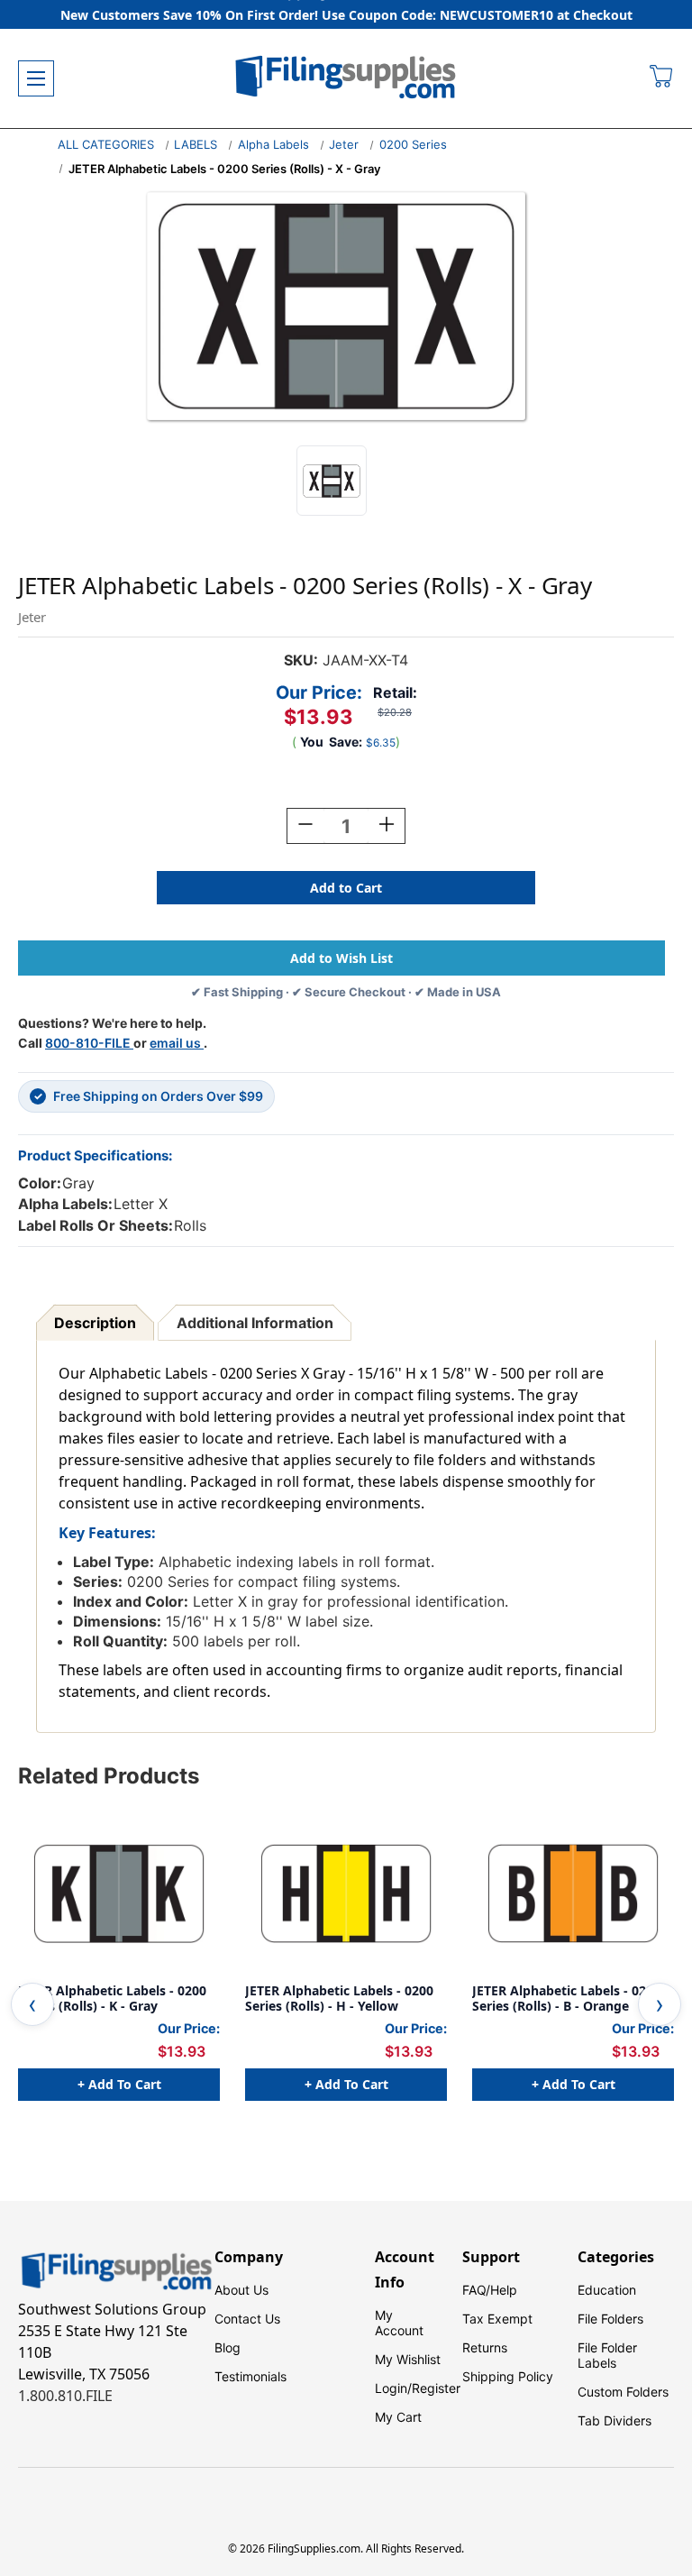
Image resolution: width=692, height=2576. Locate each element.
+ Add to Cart (119, 2084)
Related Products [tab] (109, 1776)
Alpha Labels (273, 144)
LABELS (196, 144)
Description (95, 1323)
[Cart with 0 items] (662, 78)
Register (436, 2388)
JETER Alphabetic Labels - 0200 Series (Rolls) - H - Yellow (339, 1998)
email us (177, 1043)
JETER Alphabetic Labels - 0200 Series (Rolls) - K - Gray (112, 1998)
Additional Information (255, 1323)
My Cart (398, 2417)
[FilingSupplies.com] (346, 79)
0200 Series (413, 144)
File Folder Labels (607, 2355)
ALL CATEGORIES (106, 144)
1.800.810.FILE (65, 2396)
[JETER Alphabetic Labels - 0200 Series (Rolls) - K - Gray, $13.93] (119, 1893)
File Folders (610, 2319)
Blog (228, 2347)
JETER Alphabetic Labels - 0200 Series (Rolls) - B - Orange (566, 1998)
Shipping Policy (508, 2376)
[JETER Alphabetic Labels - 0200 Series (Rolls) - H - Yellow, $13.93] (346, 1893)
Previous (32, 2004)
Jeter (344, 144)
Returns (485, 2347)
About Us (241, 2290)
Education (607, 2290)
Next (660, 2004)
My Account (399, 2323)
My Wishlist (408, 2359)
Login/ (393, 2388)
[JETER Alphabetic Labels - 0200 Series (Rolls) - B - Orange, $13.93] (573, 1893)
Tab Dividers (615, 2420)
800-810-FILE (89, 1043)
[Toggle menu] (36, 78)
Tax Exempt (497, 2319)
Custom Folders (623, 2392)
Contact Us (247, 2319)
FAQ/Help (490, 2290)
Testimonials (250, 2376)
